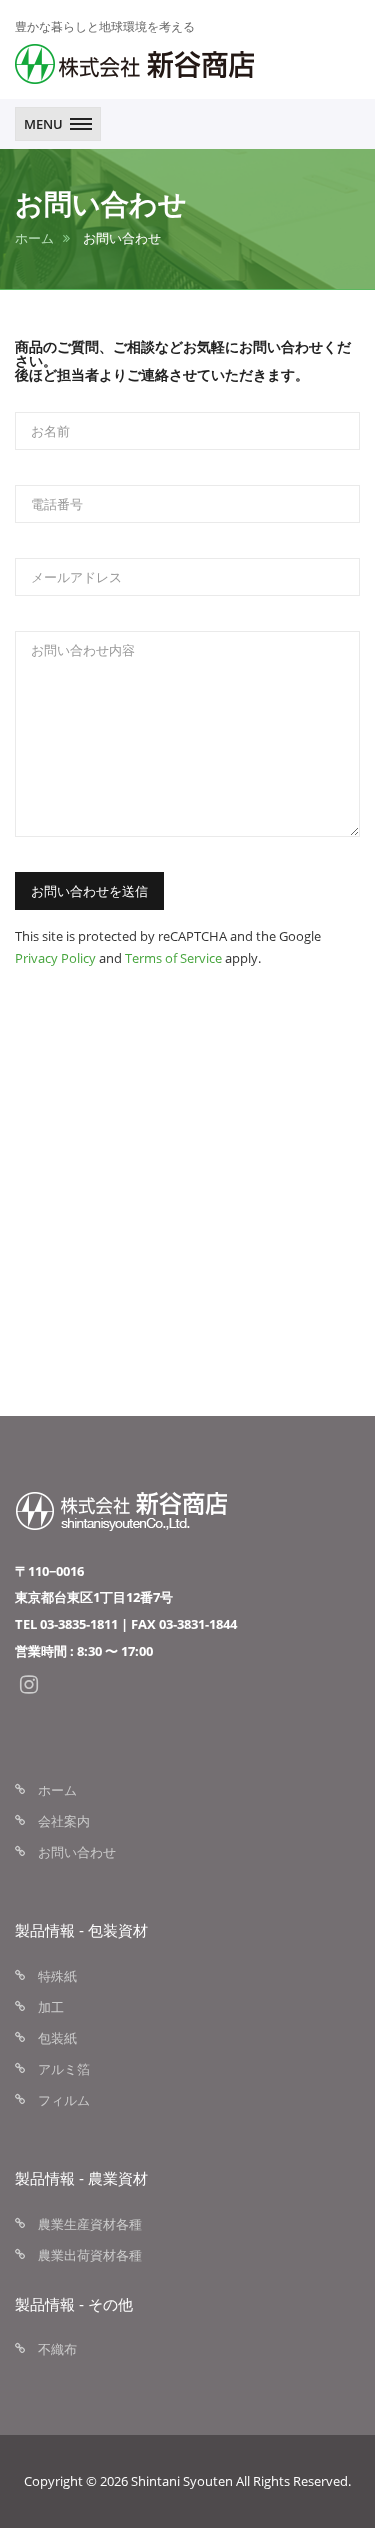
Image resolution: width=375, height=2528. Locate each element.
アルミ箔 (64, 2069)
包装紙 (57, 2038)
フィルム (64, 2100)
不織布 (57, 2349)
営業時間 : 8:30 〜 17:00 (84, 1651)
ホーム (34, 238)
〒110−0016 (49, 1571)
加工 (51, 2007)
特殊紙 (57, 1976)
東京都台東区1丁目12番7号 (94, 1597)
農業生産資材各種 (90, 2224)
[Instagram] (29, 1685)
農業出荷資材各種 (90, 2255)
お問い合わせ (77, 1852)
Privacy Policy (55, 958)
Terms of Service (173, 958)
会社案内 (64, 1821)
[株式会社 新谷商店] (135, 64)
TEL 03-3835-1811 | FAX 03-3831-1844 (126, 1624)
